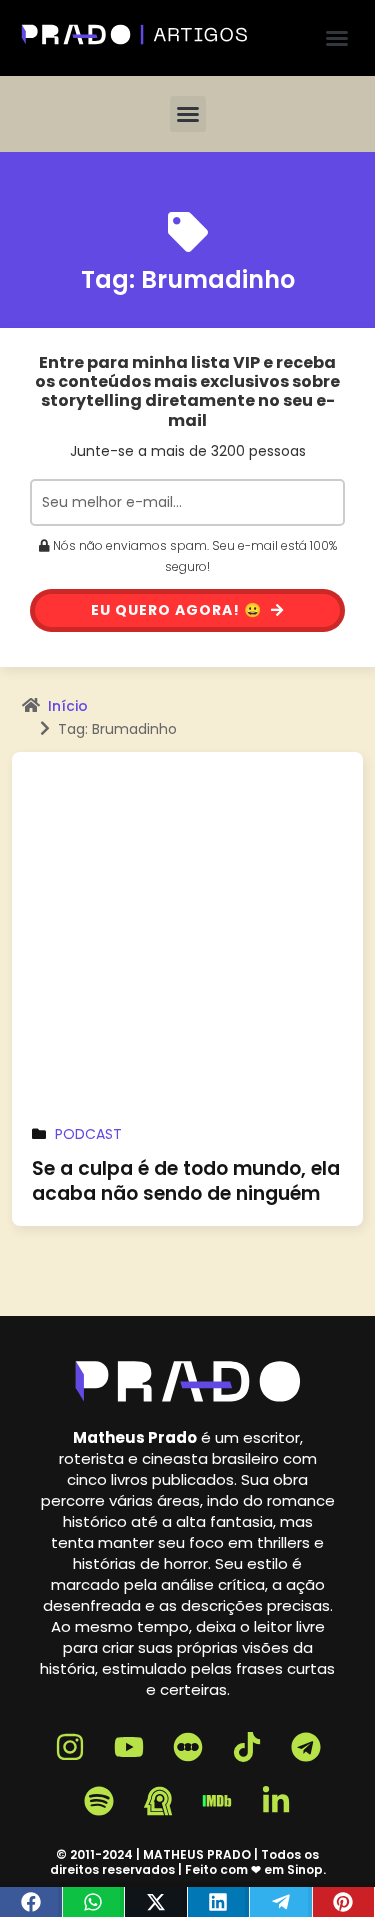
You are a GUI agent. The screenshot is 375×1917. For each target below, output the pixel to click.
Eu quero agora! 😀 (178, 610)
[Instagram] (70, 1747)
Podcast (88, 1134)
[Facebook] (31, 1902)
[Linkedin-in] (276, 1801)
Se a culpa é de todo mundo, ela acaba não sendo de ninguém (186, 1181)
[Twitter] (156, 1902)
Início (68, 706)
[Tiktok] (247, 1747)
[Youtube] (129, 1747)
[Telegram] (281, 1902)
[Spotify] (99, 1801)
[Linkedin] (219, 1902)
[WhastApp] (94, 1902)
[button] (337, 38)
